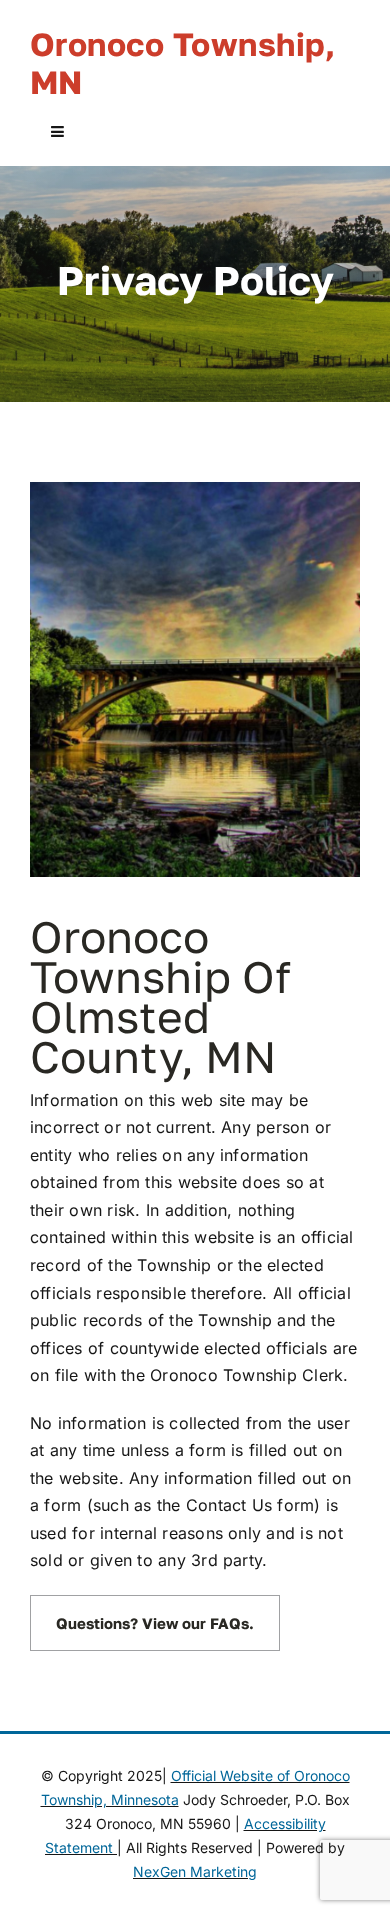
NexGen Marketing (195, 1871)
